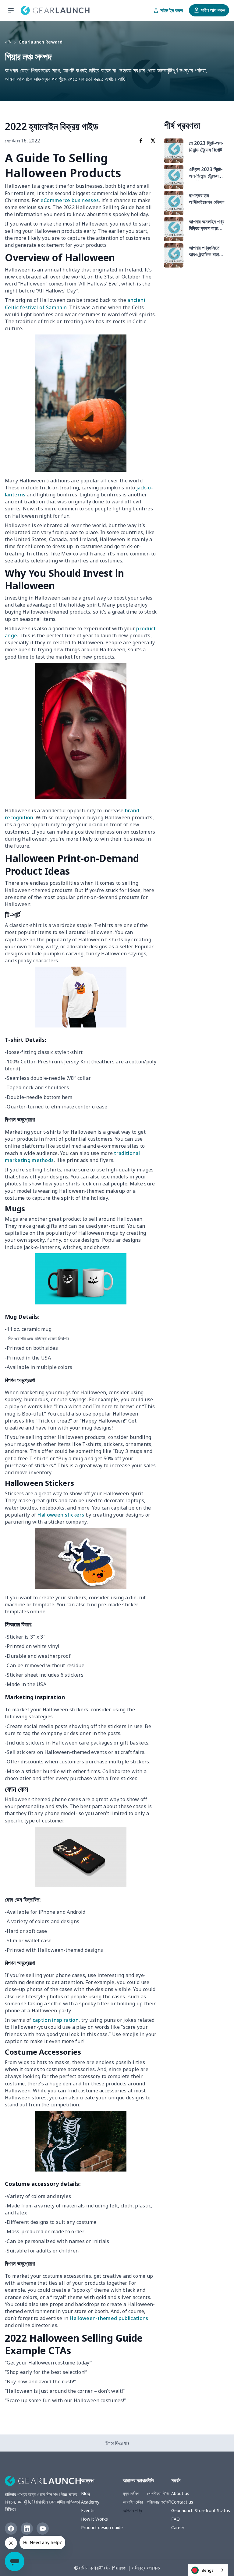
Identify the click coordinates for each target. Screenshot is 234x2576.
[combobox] (208, 2570)
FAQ (175, 2519)
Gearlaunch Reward (41, 42)
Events (88, 2510)
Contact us (182, 2502)
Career (178, 2527)
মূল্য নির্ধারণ (131, 2493)
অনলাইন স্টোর (133, 2502)
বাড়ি (8, 42)
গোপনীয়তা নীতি (158, 2493)
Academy (90, 2502)
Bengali (209, 2570)
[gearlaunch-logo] (55, 10)
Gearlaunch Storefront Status (201, 2510)
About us (180, 2493)
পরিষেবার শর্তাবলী (159, 2502)
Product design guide (102, 2527)
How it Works (94, 2519)
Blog (86, 2493)
